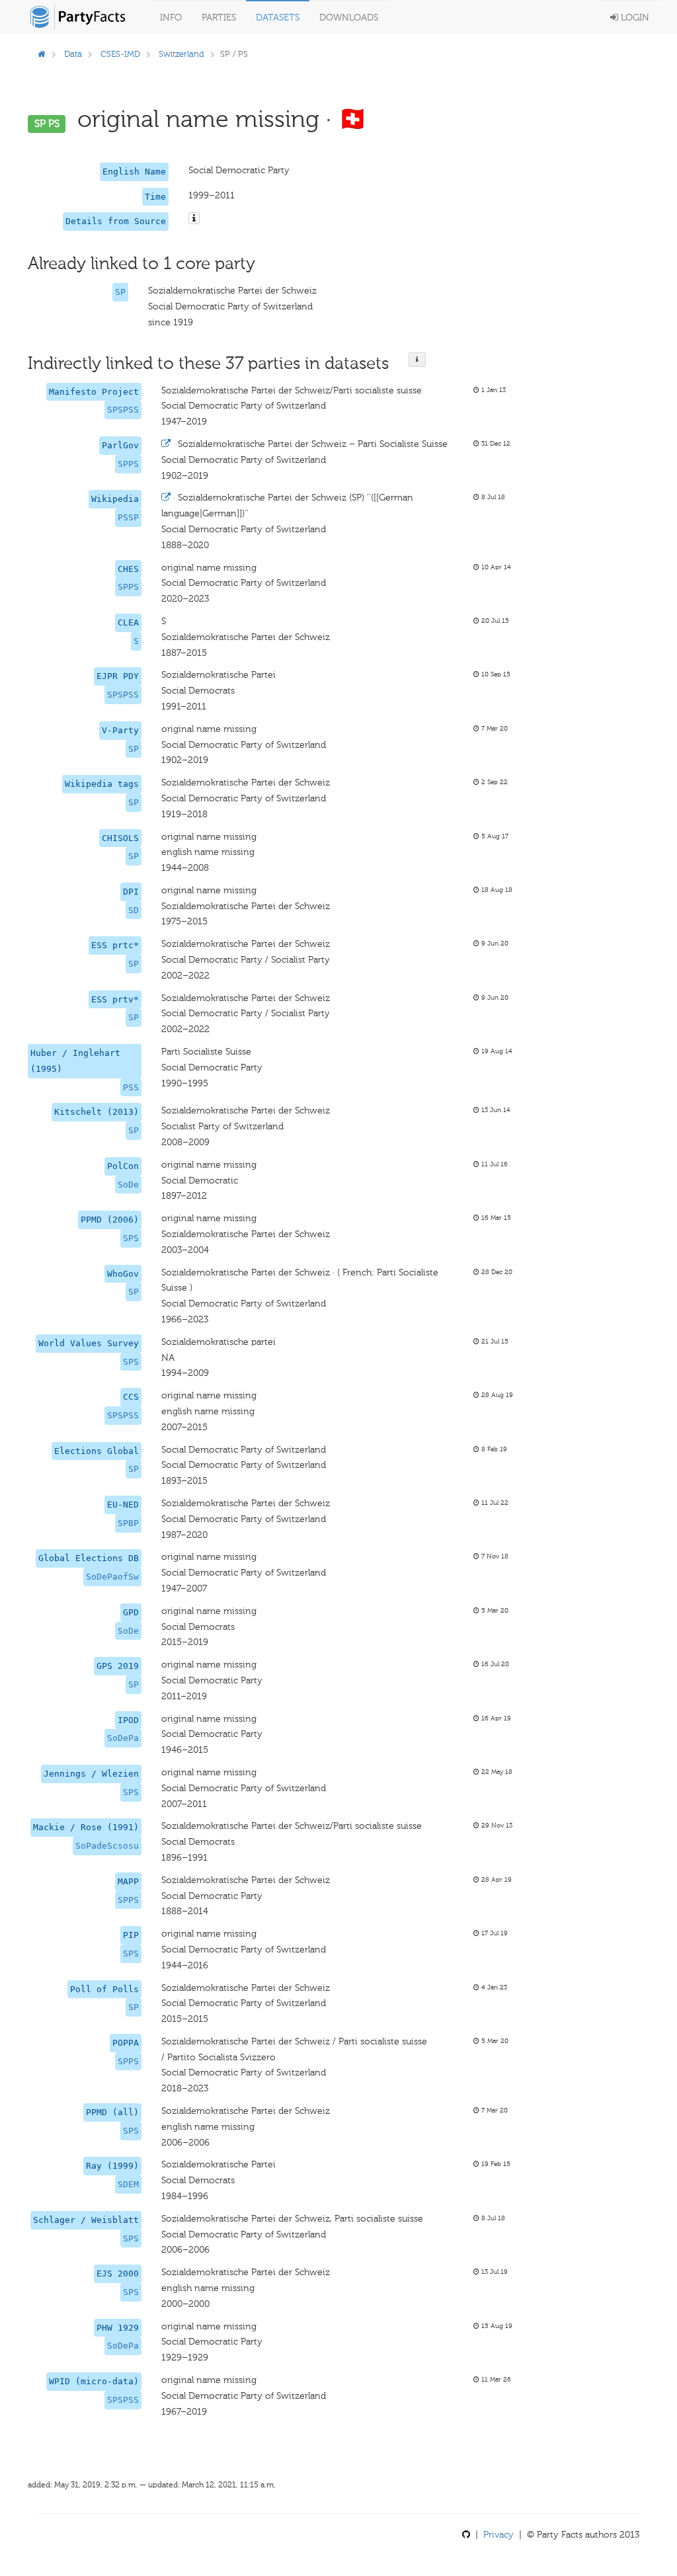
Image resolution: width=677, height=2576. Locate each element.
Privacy (498, 2535)
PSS (131, 1087)
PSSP (128, 517)
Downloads (349, 18)
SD (134, 910)
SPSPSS (123, 410)
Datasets (278, 18)
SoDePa (123, 1738)
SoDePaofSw (112, 1577)
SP (120, 292)
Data (73, 54)
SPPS (128, 464)
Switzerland (181, 54)
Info (171, 18)
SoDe (128, 1185)
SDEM (128, 2184)
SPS (131, 1238)
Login (634, 18)
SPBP (128, 1523)
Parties (219, 18)
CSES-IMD (120, 54)
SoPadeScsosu (107, 1846)
